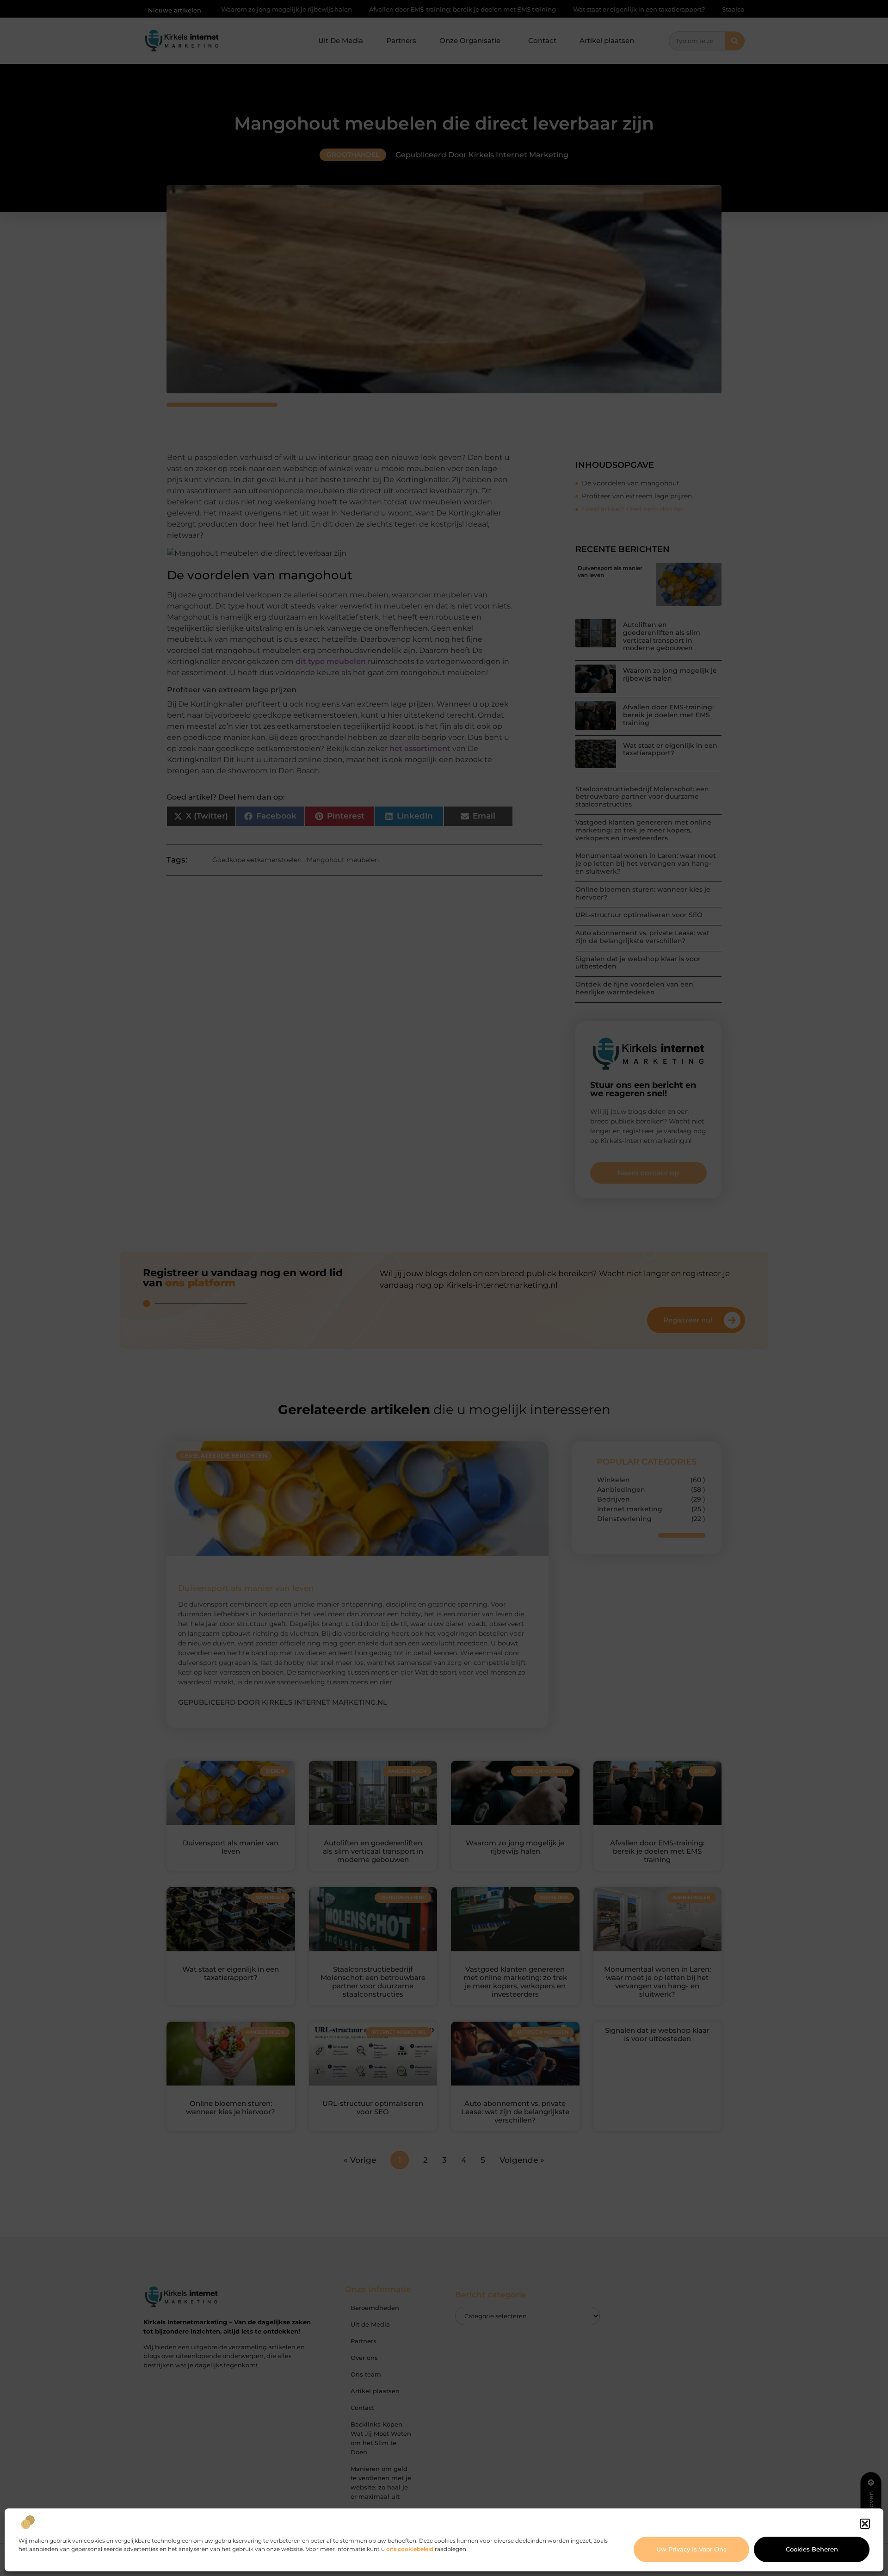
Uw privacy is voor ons (691, 2549)
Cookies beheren (812, 2549)
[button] (865, 2524)
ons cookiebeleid (410, 2549)
